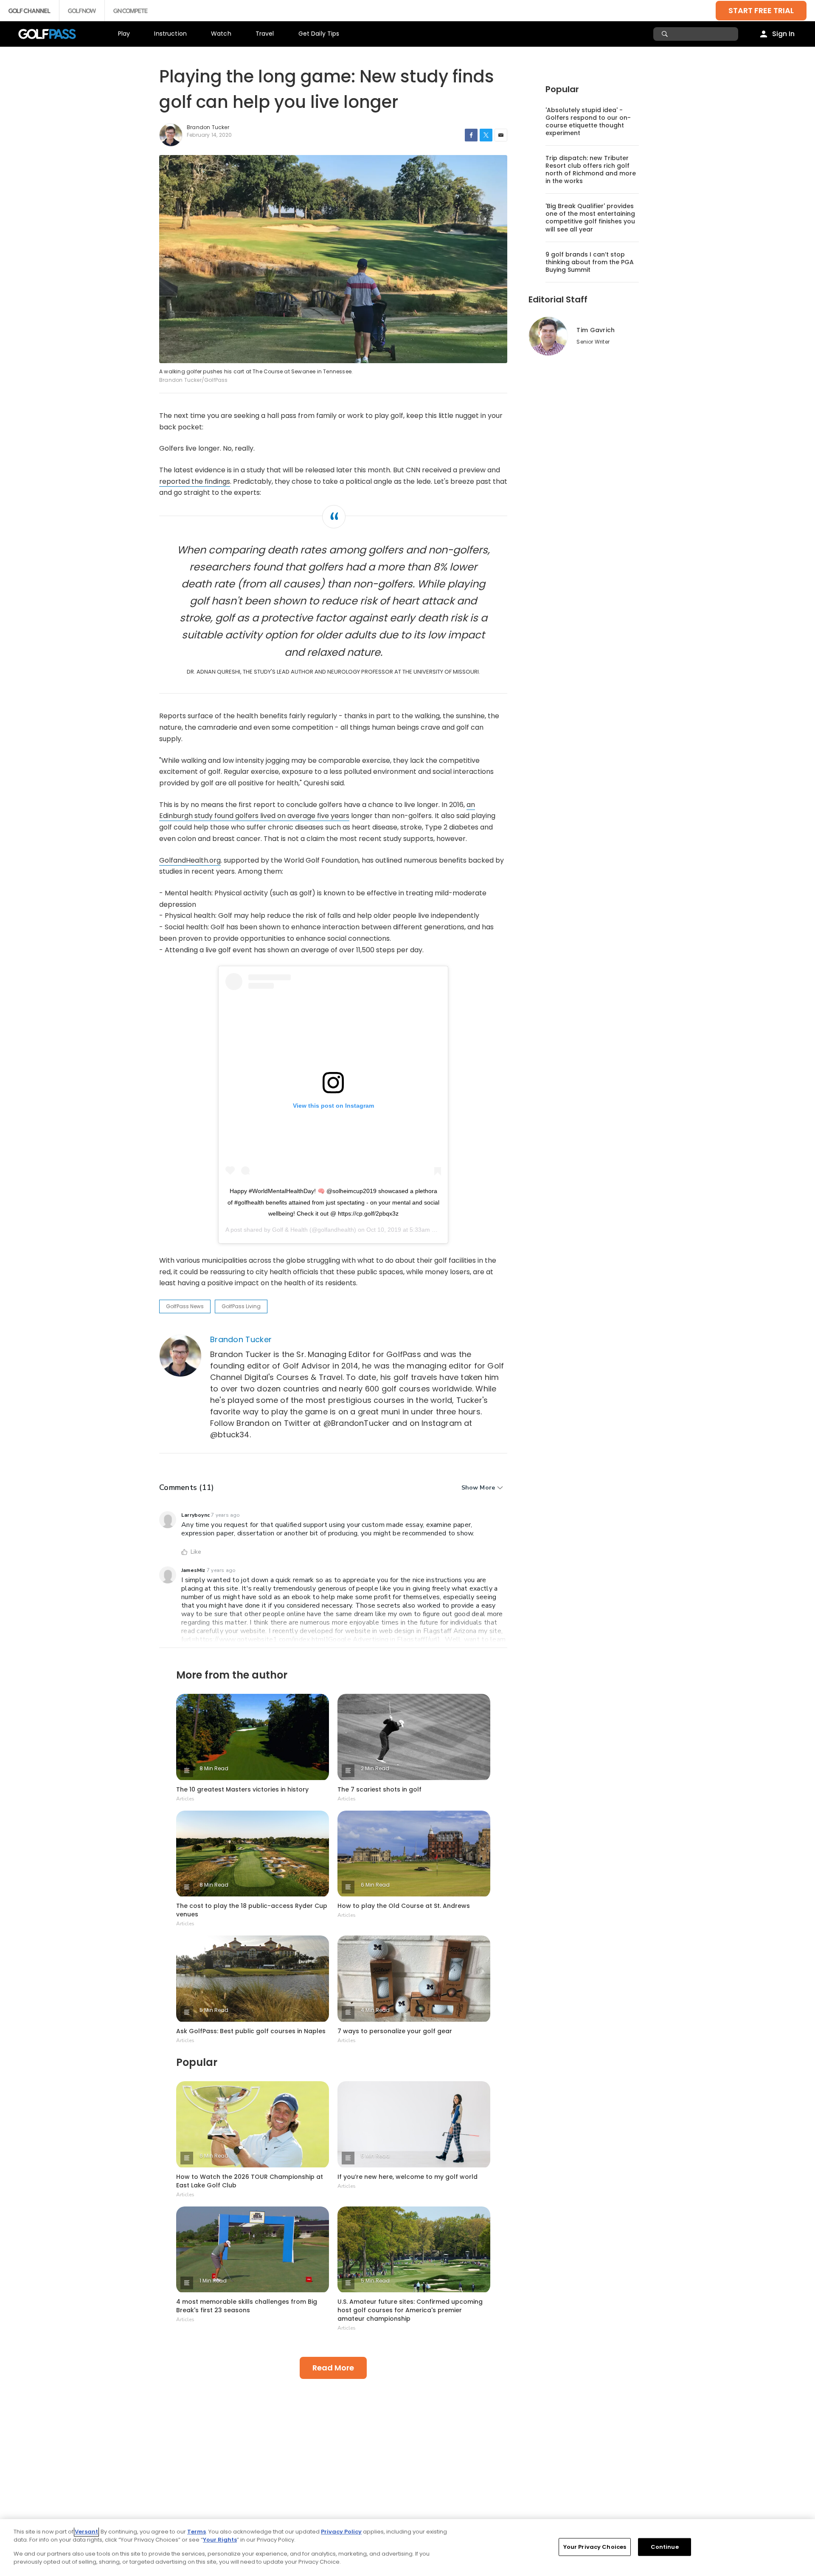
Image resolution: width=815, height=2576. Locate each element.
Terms (197, 2532)
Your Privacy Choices (595, 2547)
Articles (185, 1799)
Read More (333, 2368)
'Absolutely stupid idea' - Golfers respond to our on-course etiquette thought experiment (588, 121)
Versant (86, 2532)
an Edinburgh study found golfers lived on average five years (317, 810)
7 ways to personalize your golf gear (395, 2031)
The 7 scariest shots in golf (379, 1789)
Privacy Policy (341, 2532)
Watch (221, 34)
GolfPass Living (241, 1306)
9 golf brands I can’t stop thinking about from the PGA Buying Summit (590, 262)
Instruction (170, 34)
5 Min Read (214, 2010)
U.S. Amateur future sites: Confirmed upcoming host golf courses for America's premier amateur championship (410, 2310)
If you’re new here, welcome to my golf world (407, 2177)
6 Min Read (375, 1885)
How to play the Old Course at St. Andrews (404, 1906)
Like (196, 1552)
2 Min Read (375, 1768)
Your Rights (220, 2540)
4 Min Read (375, 2010)
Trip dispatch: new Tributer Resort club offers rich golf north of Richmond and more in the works (591, 169)
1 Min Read (213, 2281)
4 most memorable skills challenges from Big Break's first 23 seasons (247, 2306)
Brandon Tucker (241, 1339)
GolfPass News (185, 1306)
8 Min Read (214, 1768)
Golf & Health (290, 1230)
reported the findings (195, 481)
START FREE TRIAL (761, 10)
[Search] (666, 34)
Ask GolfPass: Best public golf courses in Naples (251, 2031)
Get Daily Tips (319, 34)
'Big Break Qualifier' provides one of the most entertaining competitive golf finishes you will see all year (590, 217)
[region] (407, 2548)
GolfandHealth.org (190, 860)
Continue (665, 2547)
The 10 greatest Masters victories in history (242, 1789)
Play (124, 34)
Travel (265, 34)
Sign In (783, 34)
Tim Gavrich (596, 330)
